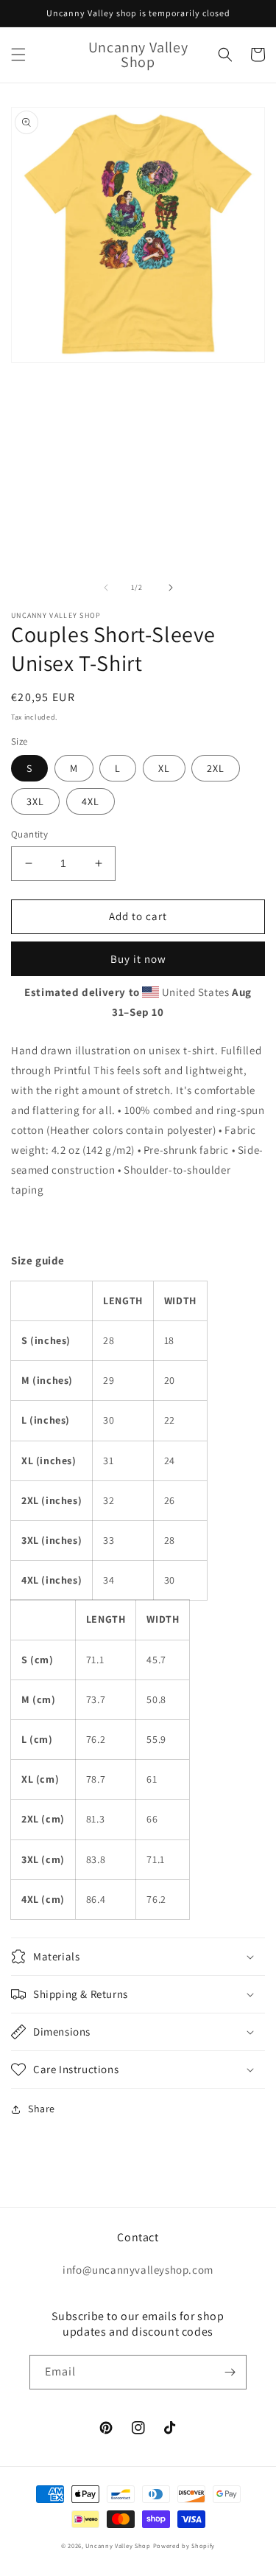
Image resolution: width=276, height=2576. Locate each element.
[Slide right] (171, 588)
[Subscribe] (230, 2372)
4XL (91, 801)
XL (164, 768)
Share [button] (42, 2109)
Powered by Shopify (184, 2545)
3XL (35, 801)
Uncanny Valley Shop (118, 2545)
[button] (18, 55)
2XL (216, 768)
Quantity (29, 834)
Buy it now (138, 959)
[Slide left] (106, 588)
